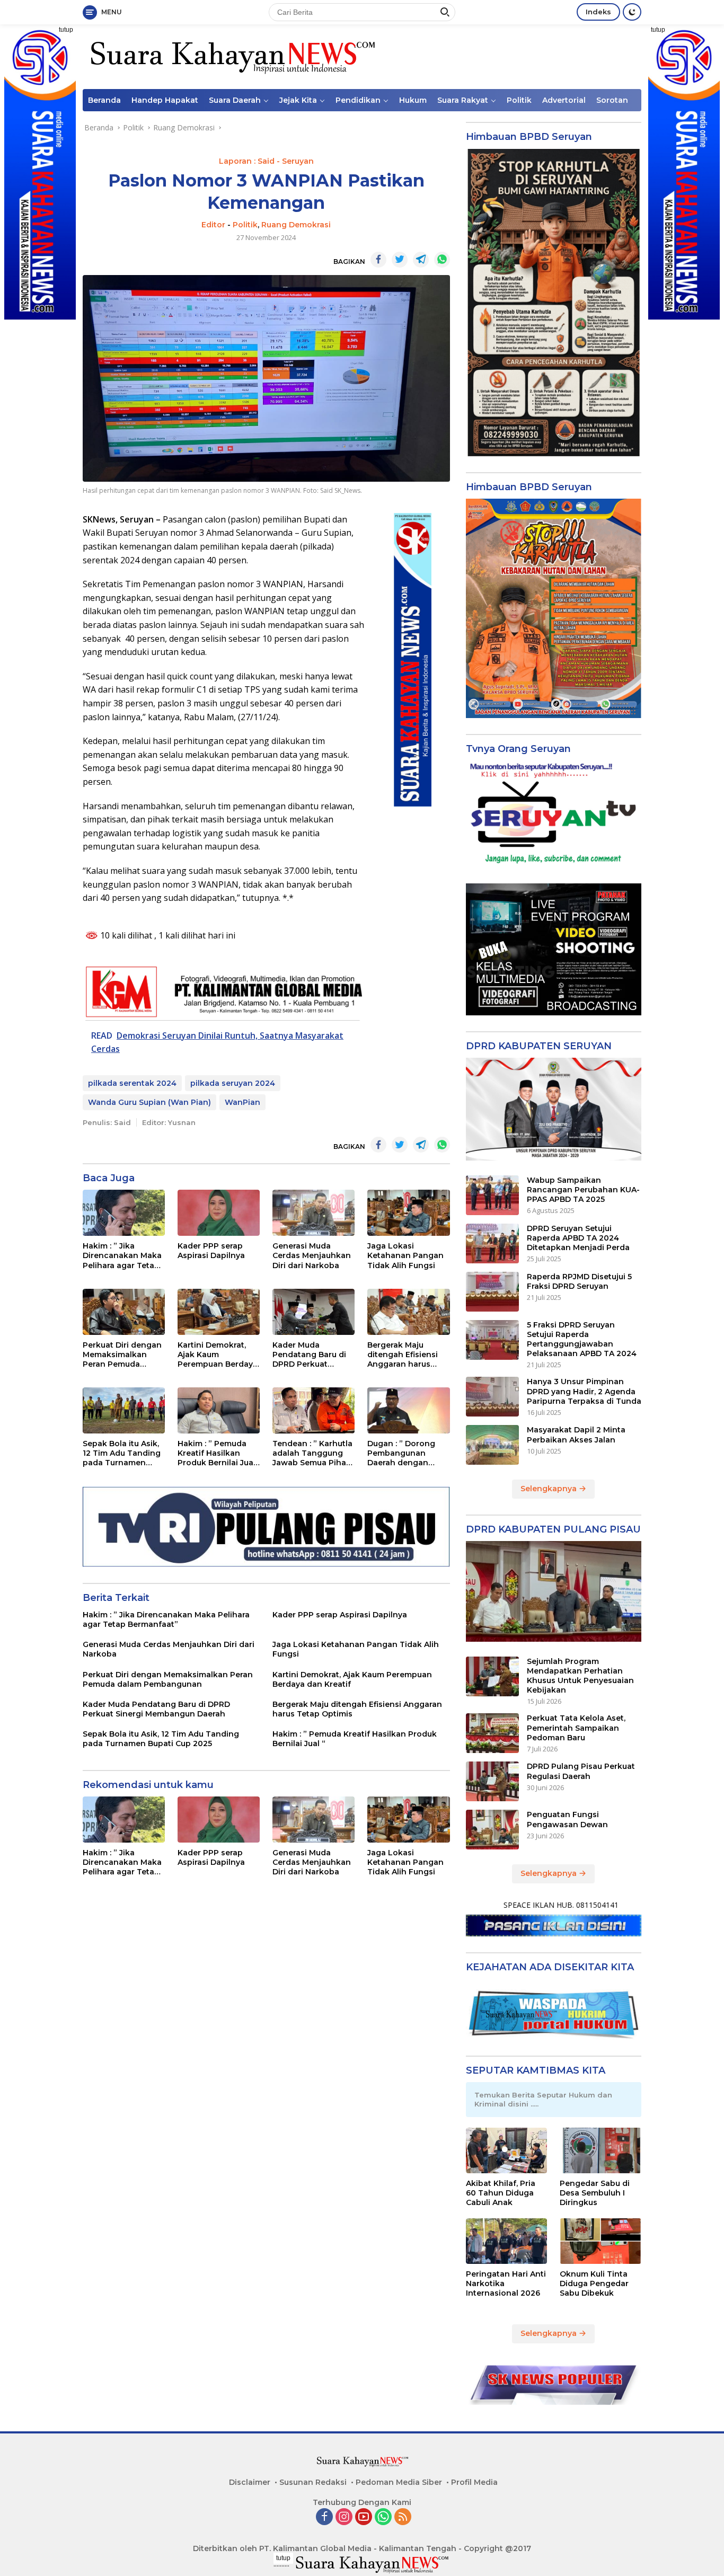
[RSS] (403, 2517)
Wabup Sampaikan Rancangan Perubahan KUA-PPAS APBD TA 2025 (583, 1190)
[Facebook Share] (378, 260)
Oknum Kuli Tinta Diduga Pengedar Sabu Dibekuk (594, 2283)
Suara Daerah (235, 100)
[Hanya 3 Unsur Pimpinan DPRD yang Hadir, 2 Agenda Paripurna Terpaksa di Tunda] (492, 1397)
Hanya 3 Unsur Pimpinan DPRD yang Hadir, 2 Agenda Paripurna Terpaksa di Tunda (584, 1391)
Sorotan (612, 100)
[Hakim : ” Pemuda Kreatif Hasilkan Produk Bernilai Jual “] (219, 1410)
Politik (519, 100)
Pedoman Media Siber (399, 2482)
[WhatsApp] (383, 2517)
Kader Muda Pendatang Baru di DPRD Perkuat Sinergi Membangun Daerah (312, 1355)
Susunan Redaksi (313, 2482)
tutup (66, 30)
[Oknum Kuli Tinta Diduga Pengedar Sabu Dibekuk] (601, 2241)
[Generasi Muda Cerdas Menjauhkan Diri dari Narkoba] (314, 1213)
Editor (213, 225)
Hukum (413, 100)
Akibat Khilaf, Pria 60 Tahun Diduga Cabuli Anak (501, 2193)
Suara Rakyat (463, 100)
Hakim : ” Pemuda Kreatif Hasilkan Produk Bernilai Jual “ (217, 1453)
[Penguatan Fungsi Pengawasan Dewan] (492, 1830)
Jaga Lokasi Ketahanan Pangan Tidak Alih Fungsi (405, 1255)
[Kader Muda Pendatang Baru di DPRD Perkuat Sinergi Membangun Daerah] (314, 1312)
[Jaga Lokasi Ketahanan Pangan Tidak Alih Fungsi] (408, 1213)
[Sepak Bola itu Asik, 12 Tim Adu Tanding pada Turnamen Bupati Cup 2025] (124, 1410)
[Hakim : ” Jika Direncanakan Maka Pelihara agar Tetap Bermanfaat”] (124, 1213)
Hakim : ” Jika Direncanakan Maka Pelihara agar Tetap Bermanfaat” (122, 1256)
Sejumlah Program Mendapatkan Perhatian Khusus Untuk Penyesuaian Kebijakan (580, 1676)
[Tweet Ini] (400, 260)
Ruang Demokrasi (296, 225)
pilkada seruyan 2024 (233, 1083)
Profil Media (474, 2482)
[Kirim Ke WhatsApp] (442, 260)
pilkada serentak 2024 (132, 1083)
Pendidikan (358, 100)
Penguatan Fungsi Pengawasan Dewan (567, 1819)
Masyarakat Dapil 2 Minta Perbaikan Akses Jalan (576, 1435)
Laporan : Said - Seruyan (266, 161)
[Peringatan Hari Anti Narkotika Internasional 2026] (507, 2241)
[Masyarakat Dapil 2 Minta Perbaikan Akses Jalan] (492, 1445)
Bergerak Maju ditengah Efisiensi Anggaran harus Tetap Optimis (403, 1355)
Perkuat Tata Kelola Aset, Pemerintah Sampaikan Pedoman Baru (576, 1728)
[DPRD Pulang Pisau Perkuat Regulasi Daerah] (492, 1781)
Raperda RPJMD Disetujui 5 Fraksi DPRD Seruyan (579, 1281)
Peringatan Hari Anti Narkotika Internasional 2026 (506, 2283)
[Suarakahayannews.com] (231, 56)
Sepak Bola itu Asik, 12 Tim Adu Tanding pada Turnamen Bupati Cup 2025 (122, 1453)
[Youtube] (364, 2517)
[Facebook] (324, 2517)
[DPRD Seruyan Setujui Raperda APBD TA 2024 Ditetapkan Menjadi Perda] (492, 1243)
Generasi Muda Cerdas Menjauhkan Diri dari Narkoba (312, 1255)
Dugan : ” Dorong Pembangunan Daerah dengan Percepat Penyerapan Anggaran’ (401, 1453)
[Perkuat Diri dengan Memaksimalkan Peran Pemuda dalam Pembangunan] (124, 1312)
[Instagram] (344, 2517)
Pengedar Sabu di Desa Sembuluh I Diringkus (595, 2193)
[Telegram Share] (421, 260)
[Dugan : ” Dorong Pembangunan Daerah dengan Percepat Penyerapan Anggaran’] (408, 1410)
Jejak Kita (298, 100)
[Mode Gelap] (632, 12)
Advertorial (564, 100)
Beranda (104, 100)
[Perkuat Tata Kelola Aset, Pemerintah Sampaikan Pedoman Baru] (492, 1733)
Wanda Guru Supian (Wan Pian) (149, 1102)
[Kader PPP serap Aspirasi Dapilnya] (219, 1213)
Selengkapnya (550, 1489)
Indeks (598, 12)
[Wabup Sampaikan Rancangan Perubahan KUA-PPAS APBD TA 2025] (492, 1195)
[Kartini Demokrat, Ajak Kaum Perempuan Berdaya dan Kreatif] (219, 1312)
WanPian (242, 1102)
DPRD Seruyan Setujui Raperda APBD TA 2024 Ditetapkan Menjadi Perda (578, 1238)
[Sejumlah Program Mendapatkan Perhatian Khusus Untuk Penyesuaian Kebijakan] (492, 1676)
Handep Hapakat (165, 100)
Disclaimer (250, 2482)
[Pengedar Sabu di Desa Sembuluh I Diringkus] (601, 2150)
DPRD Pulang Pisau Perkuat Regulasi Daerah (581, 1771)
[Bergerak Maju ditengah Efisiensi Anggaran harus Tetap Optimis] (408, 1312)
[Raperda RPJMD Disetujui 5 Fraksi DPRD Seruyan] (492, 1292)
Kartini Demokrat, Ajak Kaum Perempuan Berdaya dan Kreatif (218, 1355)
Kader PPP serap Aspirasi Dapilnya (211, 1251)
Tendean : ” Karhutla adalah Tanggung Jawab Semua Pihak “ (312, 1453)
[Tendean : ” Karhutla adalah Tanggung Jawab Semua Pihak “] (314, 1410)
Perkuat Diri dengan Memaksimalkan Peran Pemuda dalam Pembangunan (122, 1355)
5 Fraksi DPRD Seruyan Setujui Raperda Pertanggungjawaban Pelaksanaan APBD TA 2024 (582, 1339)
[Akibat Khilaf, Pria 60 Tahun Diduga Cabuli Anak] (507, 2150)
